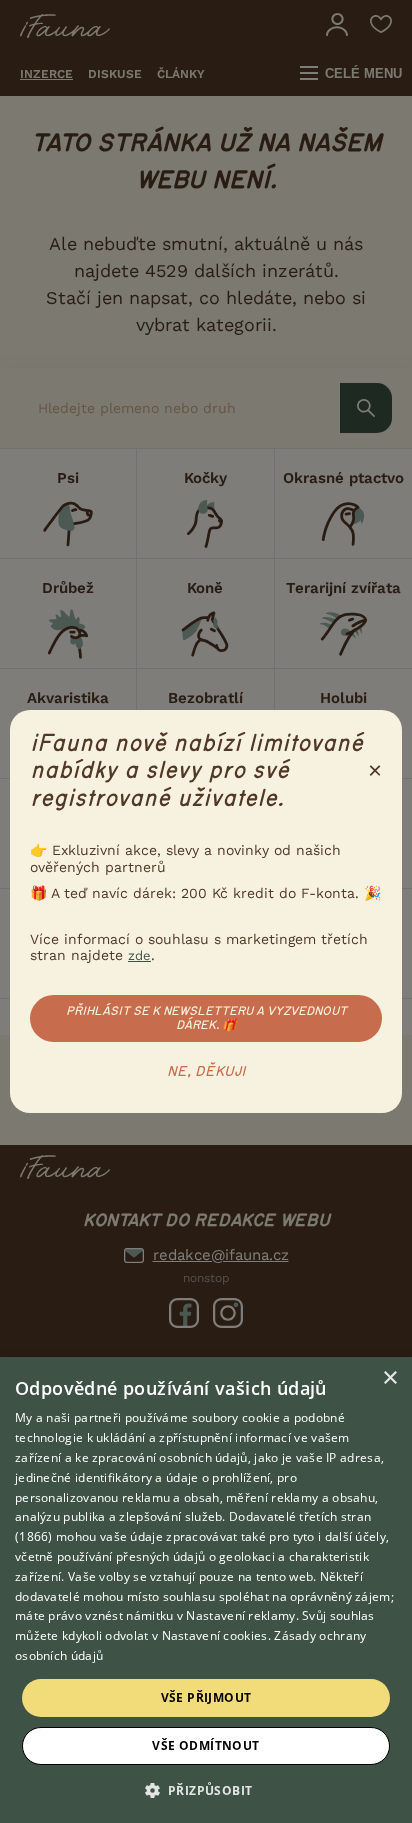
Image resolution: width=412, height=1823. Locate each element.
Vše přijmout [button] (206, 1697)
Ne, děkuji (206, 1072)
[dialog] (206, 1590)
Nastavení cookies (215, 1635)
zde (139, 955)
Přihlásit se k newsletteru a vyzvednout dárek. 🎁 (206, 1018)
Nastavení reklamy (240, 1615)
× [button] (389, 1378)
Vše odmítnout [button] (205, 1745)
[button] (206, 1789)
